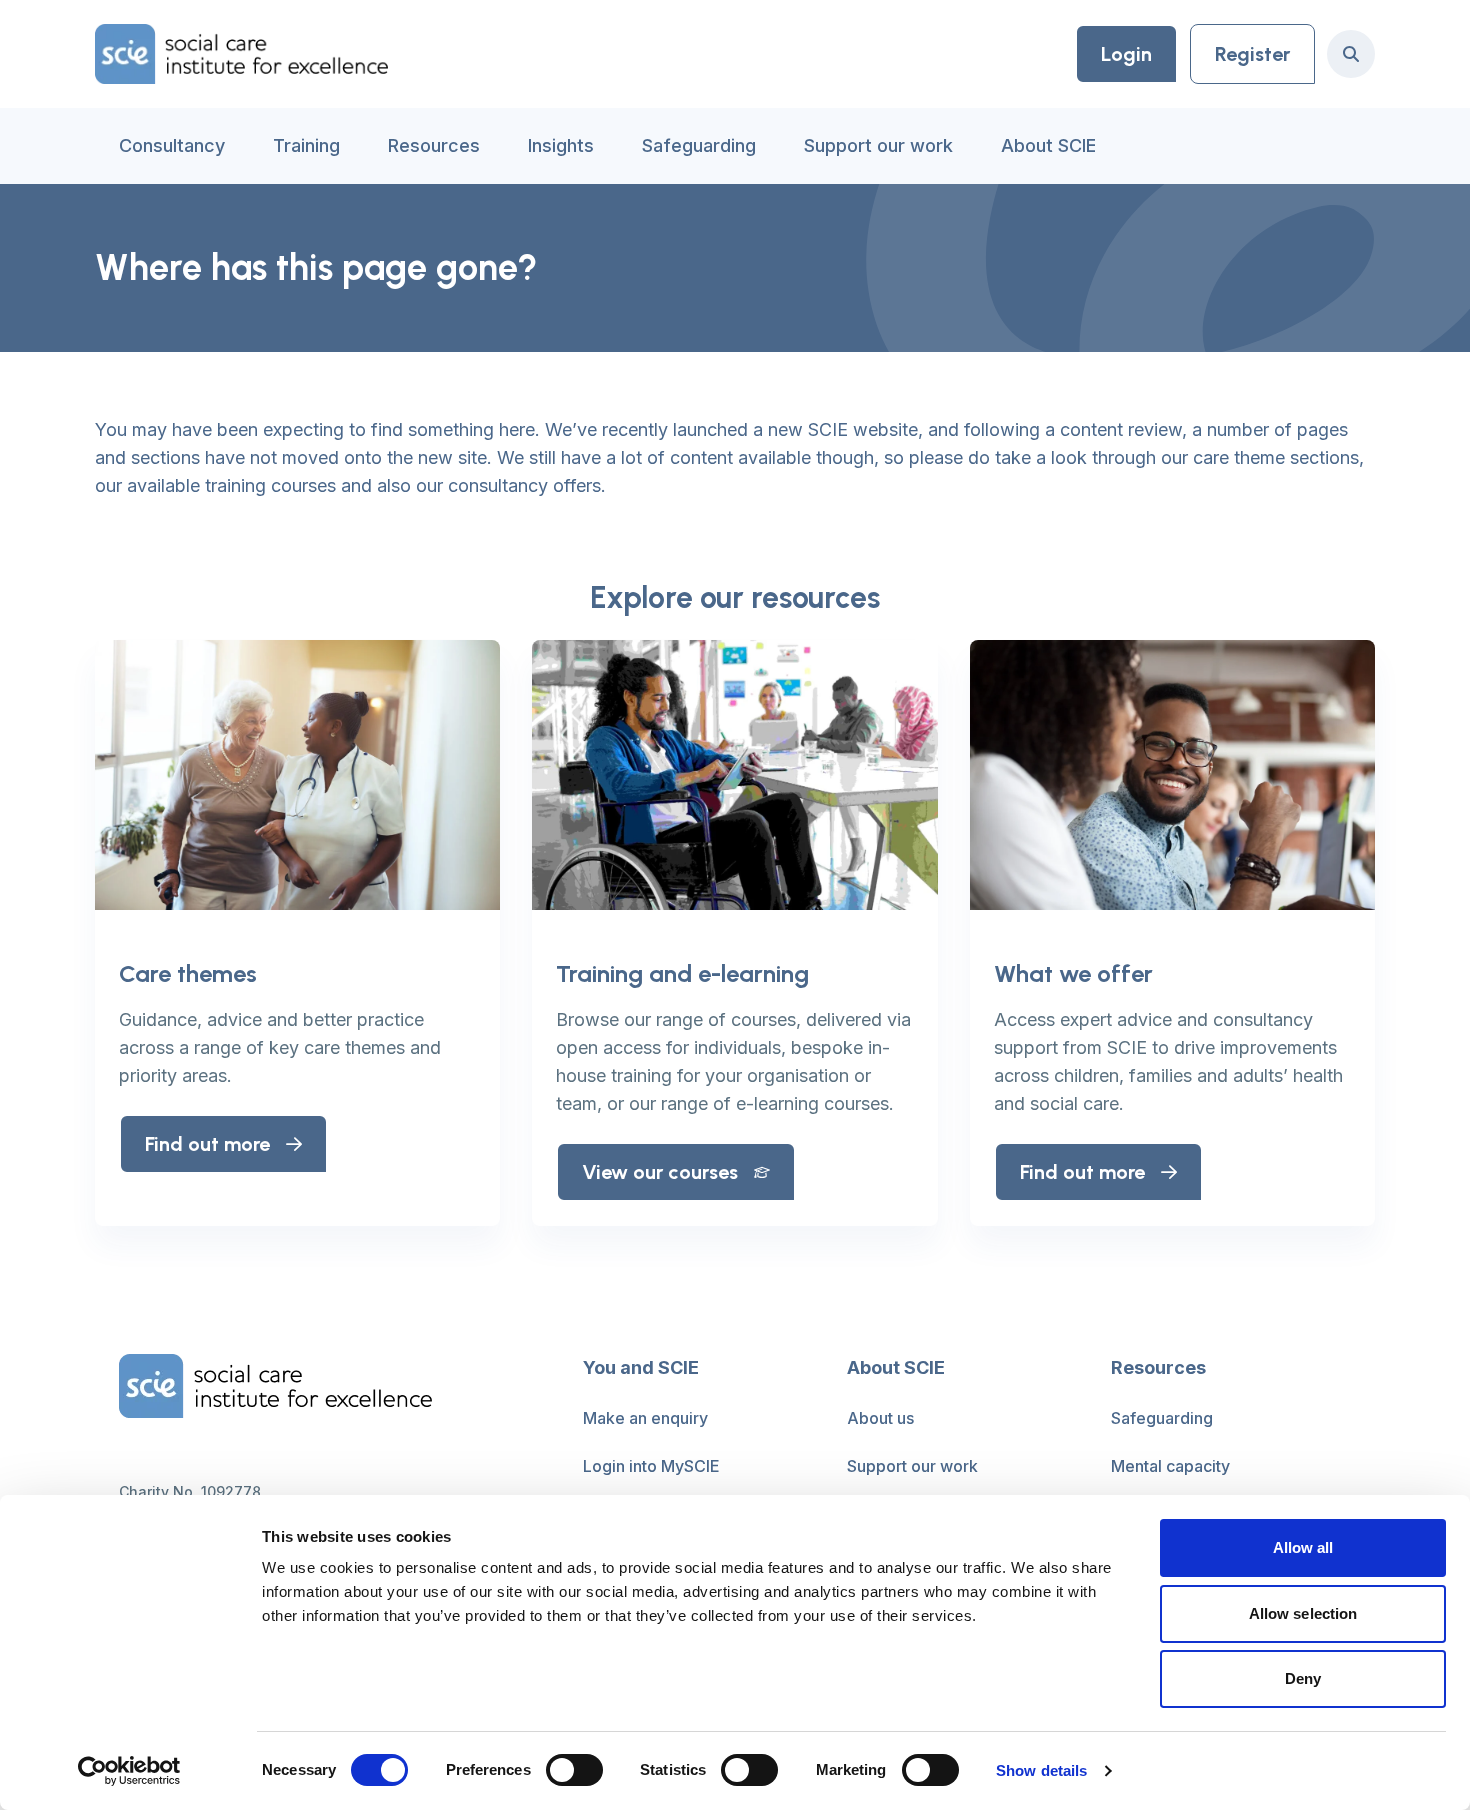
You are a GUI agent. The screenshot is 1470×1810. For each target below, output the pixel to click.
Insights (561, 145)
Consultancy (172, 145)
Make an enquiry (645, 1418)
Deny (1303, 1678)
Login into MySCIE (651, 1466)
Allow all (1303, 1547)
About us (880, 1418)
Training (306, 145)
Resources (434, 145)
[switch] (574, 1770)
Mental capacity (1170, 1466)
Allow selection (1303, 1613)
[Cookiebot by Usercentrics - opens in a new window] (129, 1771)
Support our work (878, 145)
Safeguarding (699, 145)
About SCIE (1048, 145)
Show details (1041, 1770)
